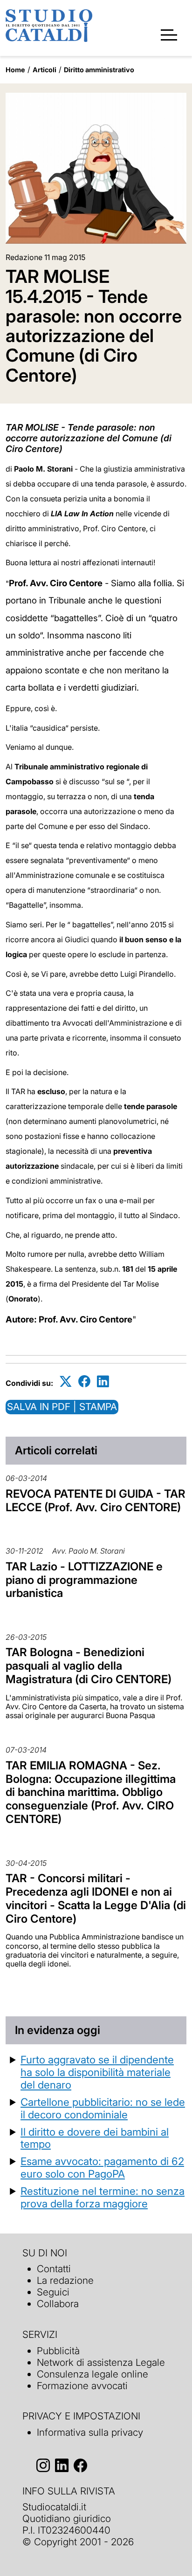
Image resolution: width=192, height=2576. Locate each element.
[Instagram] (43, 2465)
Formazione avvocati (82, 2386)
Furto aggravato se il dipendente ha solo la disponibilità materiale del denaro (97, 2072)
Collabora (58, 2304)
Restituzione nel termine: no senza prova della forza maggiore (103, 2197)
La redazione (65, 2280)
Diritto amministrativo (99, 70)
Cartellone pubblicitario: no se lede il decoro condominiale (103, 2108)
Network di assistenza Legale (101, 2362)
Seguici (53, 2292)
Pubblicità (58, 2351)
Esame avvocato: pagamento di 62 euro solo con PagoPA (102, 2167)
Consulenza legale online (93, 2374)
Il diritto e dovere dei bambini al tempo (95, 2138)
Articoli (45, 70)
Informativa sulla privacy (90, 2432)
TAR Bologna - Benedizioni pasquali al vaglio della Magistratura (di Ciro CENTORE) (89, 1666)
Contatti (54, 2269)
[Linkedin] (103, 1381)
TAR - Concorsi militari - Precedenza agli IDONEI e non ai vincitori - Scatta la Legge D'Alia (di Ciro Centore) (96, 1898)
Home (15, 70)
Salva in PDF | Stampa (62, 1407)
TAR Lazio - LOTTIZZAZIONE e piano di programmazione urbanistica (84, 1580)
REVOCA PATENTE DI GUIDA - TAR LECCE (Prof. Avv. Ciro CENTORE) (96, 1500)
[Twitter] (66, 1381)
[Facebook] (84, 1381)
